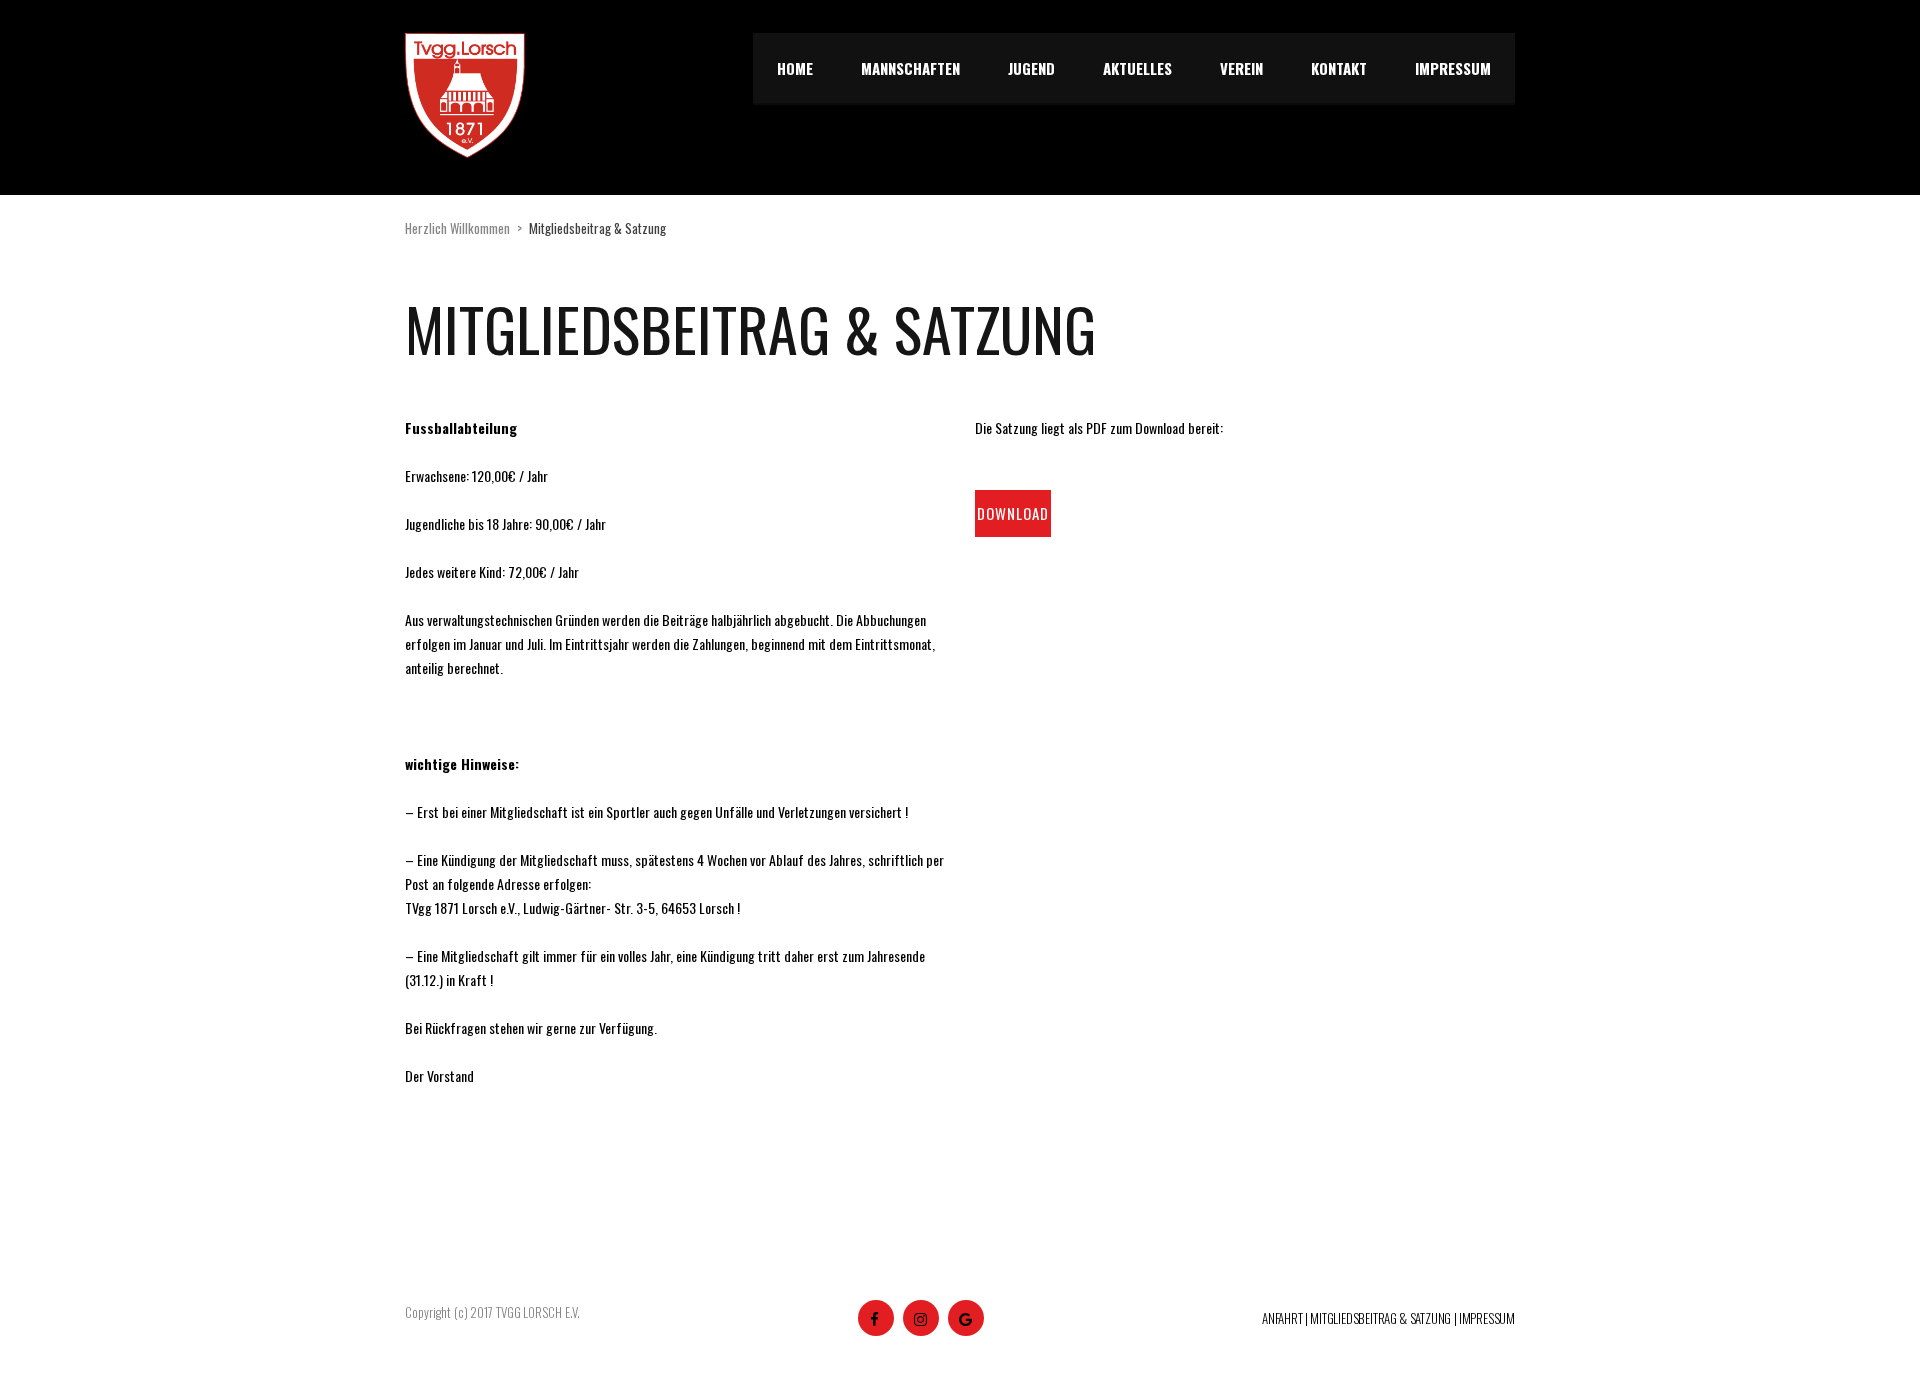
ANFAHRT (1282, 1318)
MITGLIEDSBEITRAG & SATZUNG (1380, 1318)
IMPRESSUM (1487, 1318)
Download (1013, 513)
